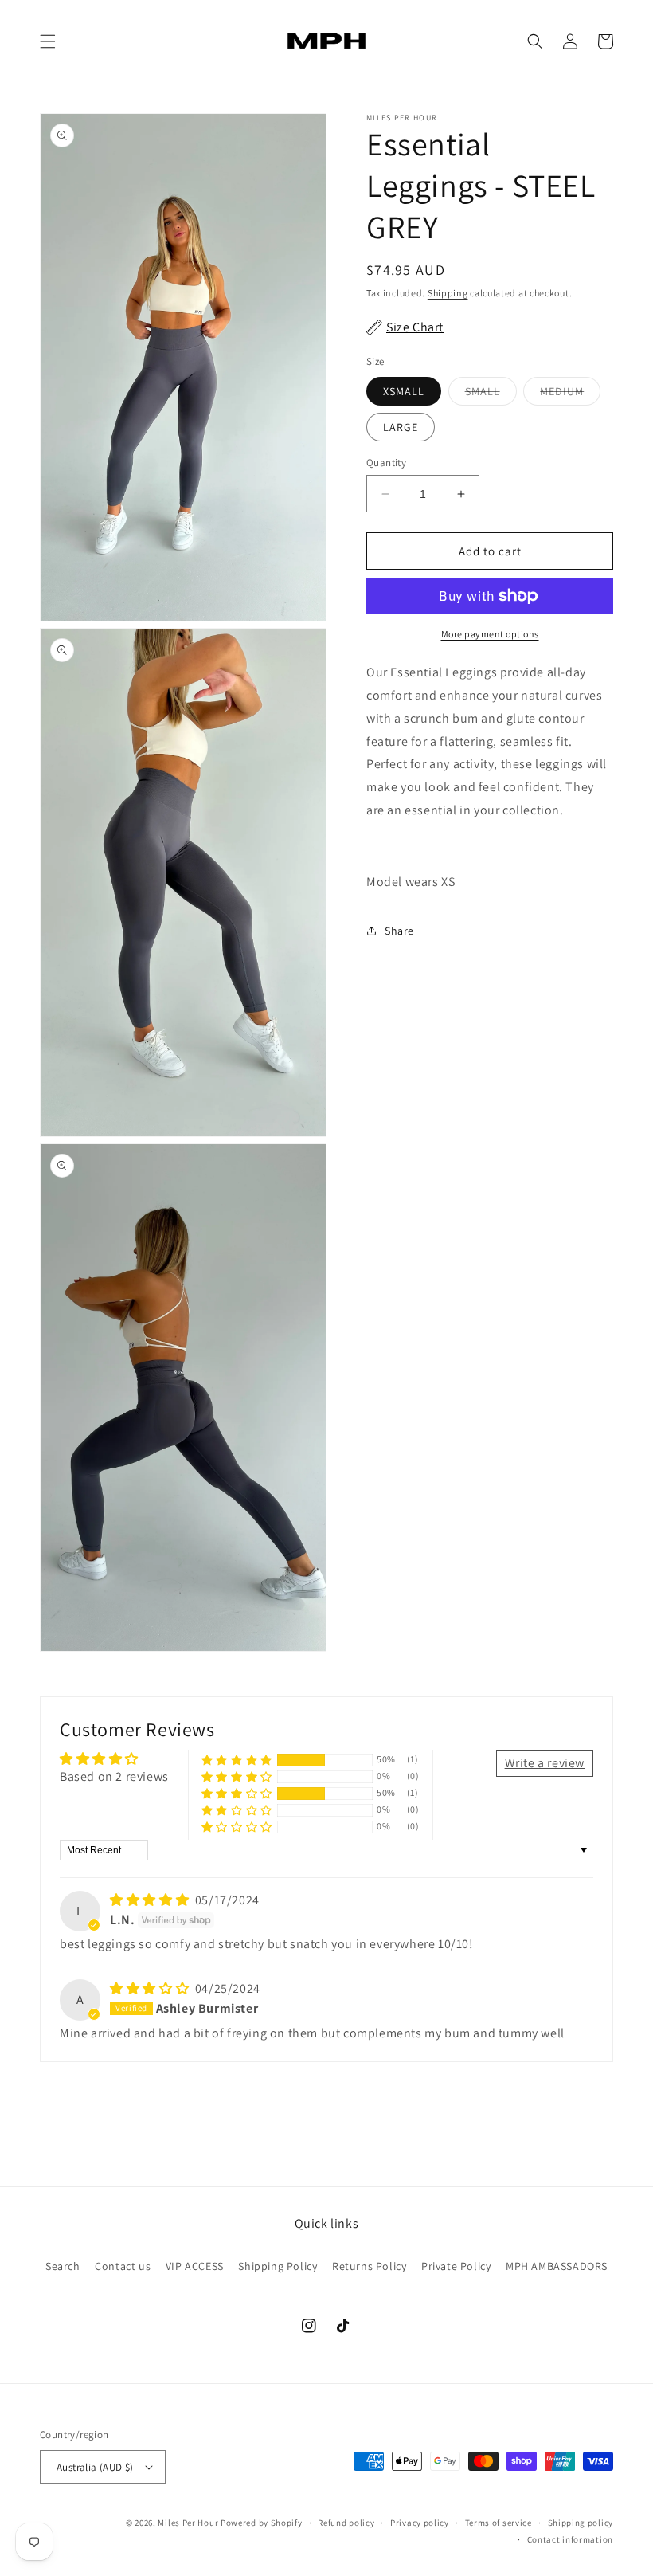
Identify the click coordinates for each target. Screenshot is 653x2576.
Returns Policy (369, 2266)
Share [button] (399, 931)
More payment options (490, 634)
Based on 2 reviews (114, 1776)
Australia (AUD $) (95, 2467)
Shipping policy (581, 2523)
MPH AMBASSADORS (557, 2266)
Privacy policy (420, 2523)
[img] (151, 1900)
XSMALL (404, 391)
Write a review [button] (545, 1763)
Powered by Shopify (262, 2523)
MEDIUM (570, 394)
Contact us (123, 2266)
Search (63, 2266)
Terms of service (499, 2523)
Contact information (570, 2539)
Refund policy (346, 2523)
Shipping (448, 293)
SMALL (491, 394)
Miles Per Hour (189, 2523)
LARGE (401, 427)
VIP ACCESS (195, 2266)
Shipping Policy (278, 2266)
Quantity (386, 463)
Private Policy (456, 2266)
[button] (48, 41)
